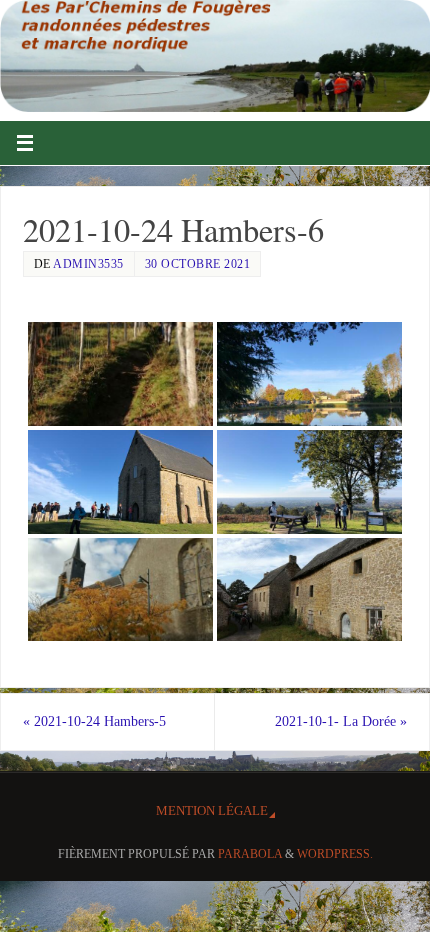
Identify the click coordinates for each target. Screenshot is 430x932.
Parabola (250, 854)
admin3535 (88, 264)
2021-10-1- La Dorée (341, 721)
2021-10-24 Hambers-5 (94, 721)
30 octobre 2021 (198, 264)
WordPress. (335, 854)
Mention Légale (212, 810)
